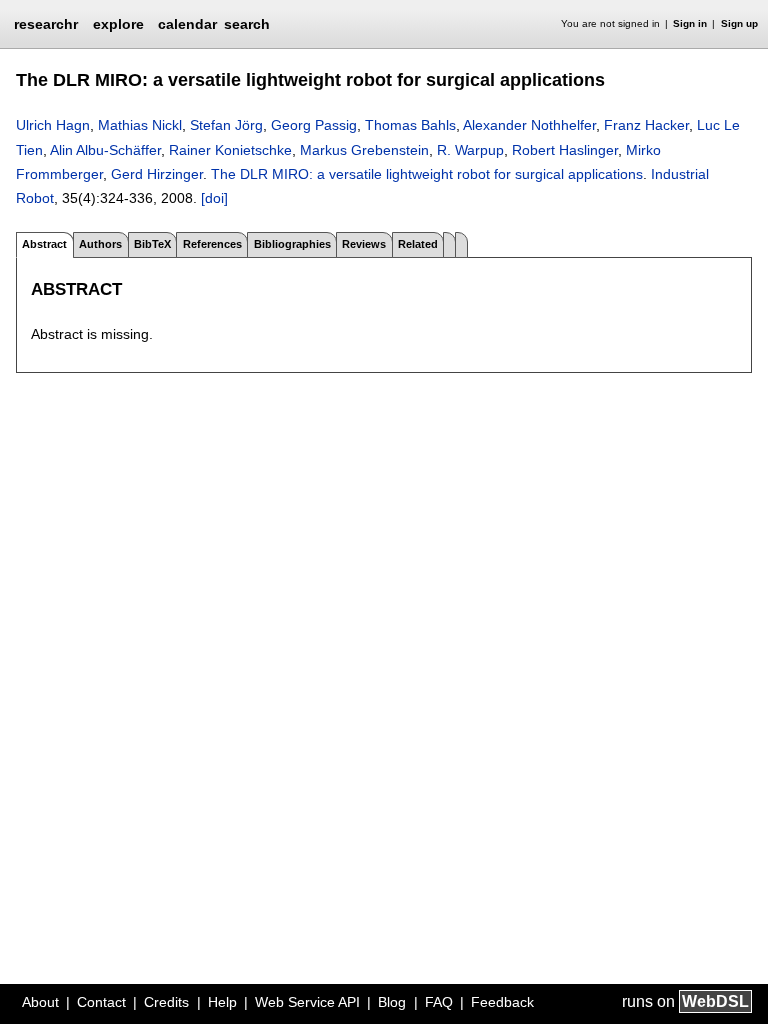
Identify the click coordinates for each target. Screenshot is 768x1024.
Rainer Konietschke (230, 150)
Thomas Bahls (410, 125)
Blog (392, 1002)
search (247, 24)
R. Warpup (470, 150)
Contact (101, 1002)
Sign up (739, 23)
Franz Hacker (646, 125)
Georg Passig (314, 125)
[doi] (214, 198)
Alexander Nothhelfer (529, 125)
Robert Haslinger (565, 150)
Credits (166, 1002)
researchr (46, 23)
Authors (100, 244)
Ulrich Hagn (53, 125)
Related (418, 244)
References (212, 244)
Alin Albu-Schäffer (105, 150)
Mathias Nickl (140, 125)
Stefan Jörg (226, 125)
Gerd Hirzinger (157, 174)
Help (222, 1002)
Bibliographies (292, 244)
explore (118, 24)
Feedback (502, 1002)
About (40, 1002)
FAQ (439, 1002)
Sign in (690, 23)
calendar (187, 24)
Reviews (364, 244)
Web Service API (307, 1002)
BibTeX (152, 244)
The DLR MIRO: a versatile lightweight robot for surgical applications (427, 174)
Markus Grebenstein (364, 150)
